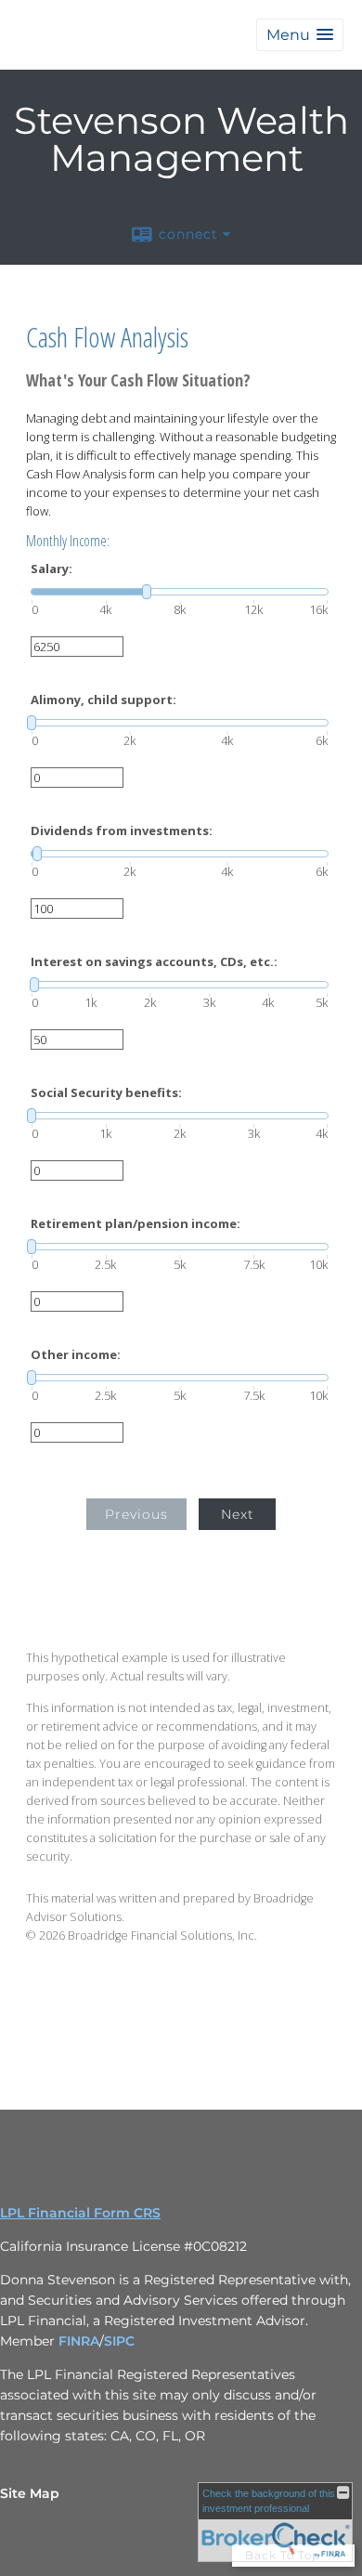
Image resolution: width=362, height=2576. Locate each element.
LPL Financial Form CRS (80, 2213)
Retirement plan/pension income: (136, 1224)
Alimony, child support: (103, 700)
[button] (300, 35)
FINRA (79, 2341)
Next (238, 1514)
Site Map (30, 2493)
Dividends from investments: (122, 831)
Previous (136, 1514)
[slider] (180, 592)
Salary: (52, 569)
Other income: (76, 1355)
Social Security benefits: (106, 1093)
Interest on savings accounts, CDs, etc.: (154, 962)
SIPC (119, 2341)
